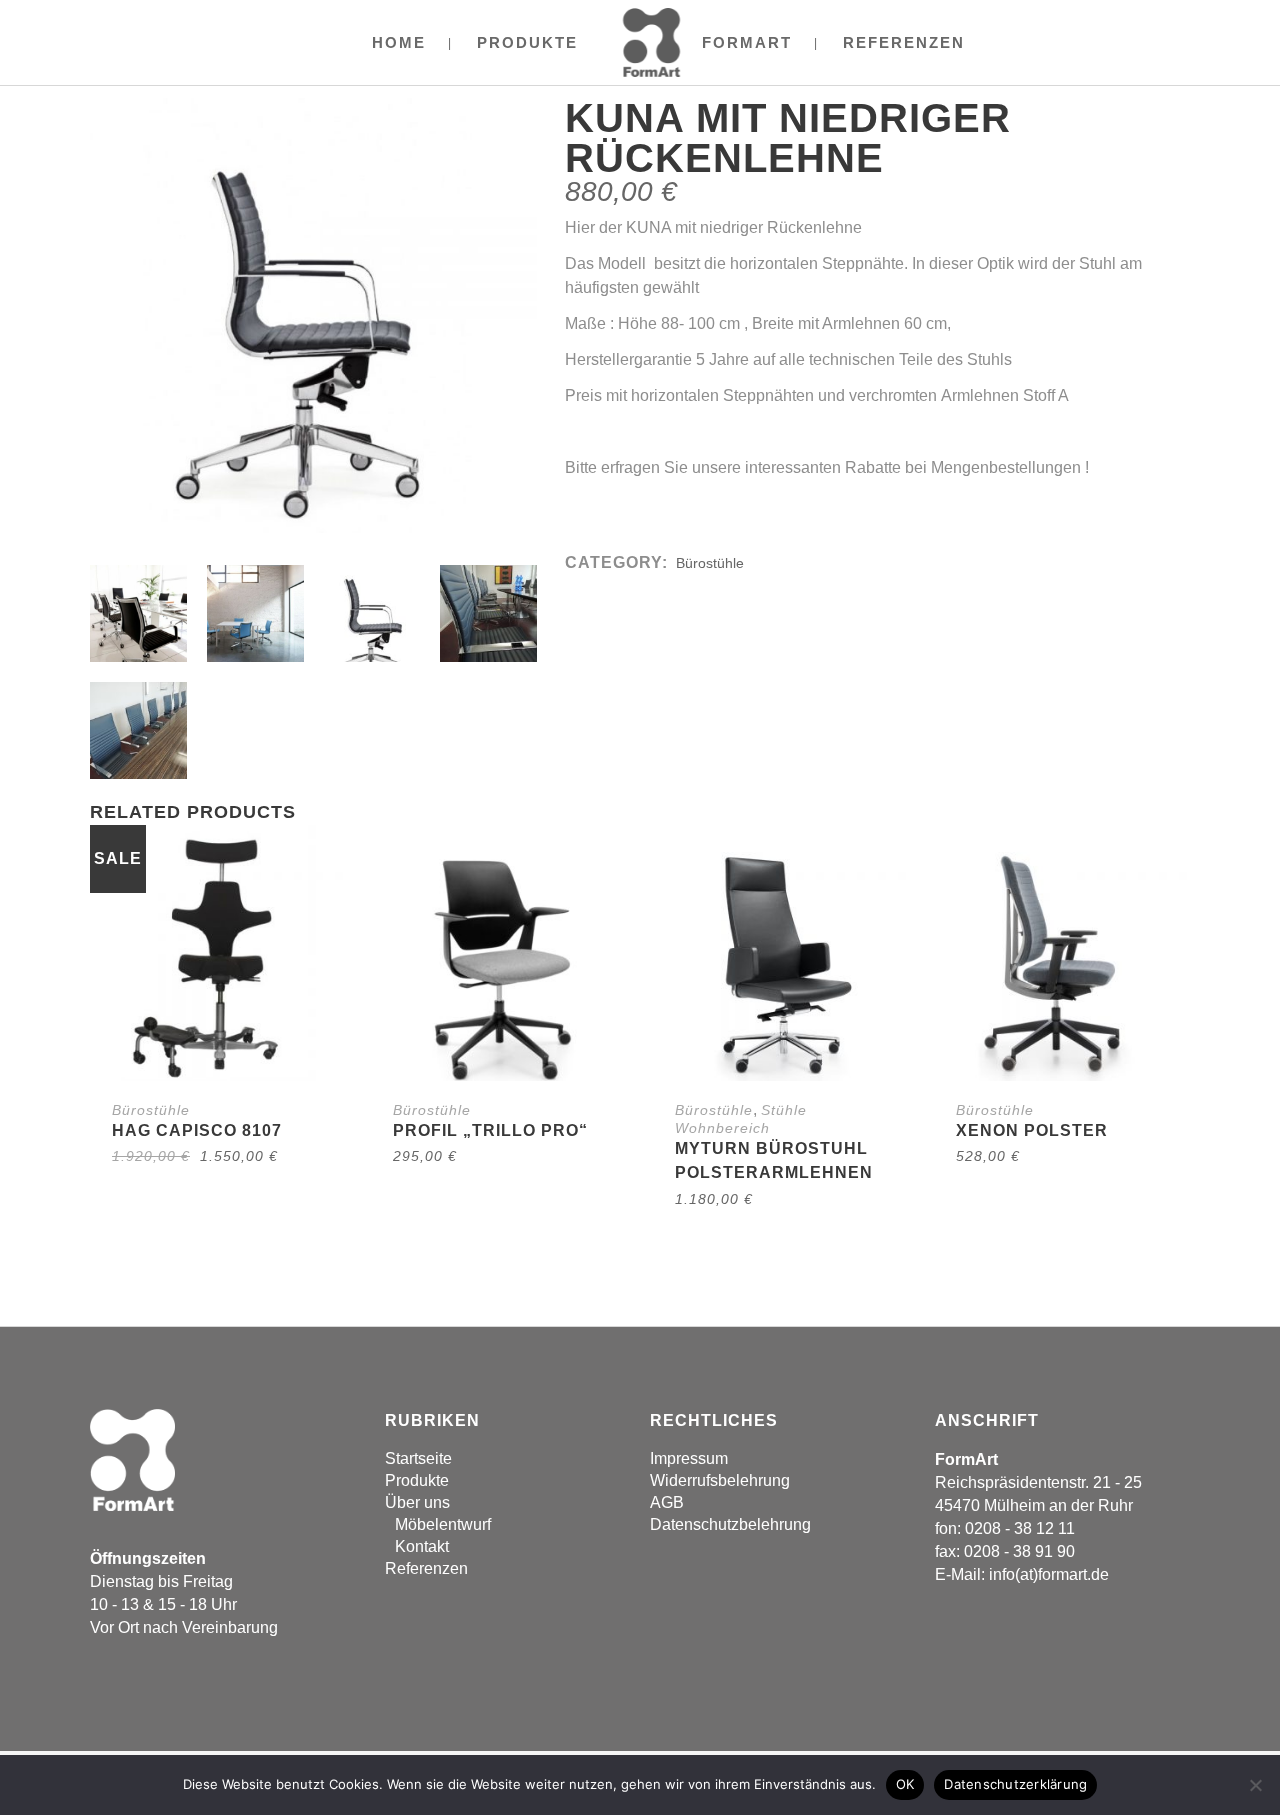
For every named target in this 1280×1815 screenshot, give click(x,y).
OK (905, 1784)
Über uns (417, 1502)
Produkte (417, 1480)
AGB (667, 1502)
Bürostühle (710, 563)
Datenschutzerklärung (1015, 1784)
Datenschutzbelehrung (730, 1524)
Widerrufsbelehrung (720, 1480)
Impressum (689, 1458)
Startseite (418, 1458)
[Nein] (1255, 1785)
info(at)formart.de (1049, 1574)
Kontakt (422, 1546)
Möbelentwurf (443, 1524)
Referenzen (426, 1568)
